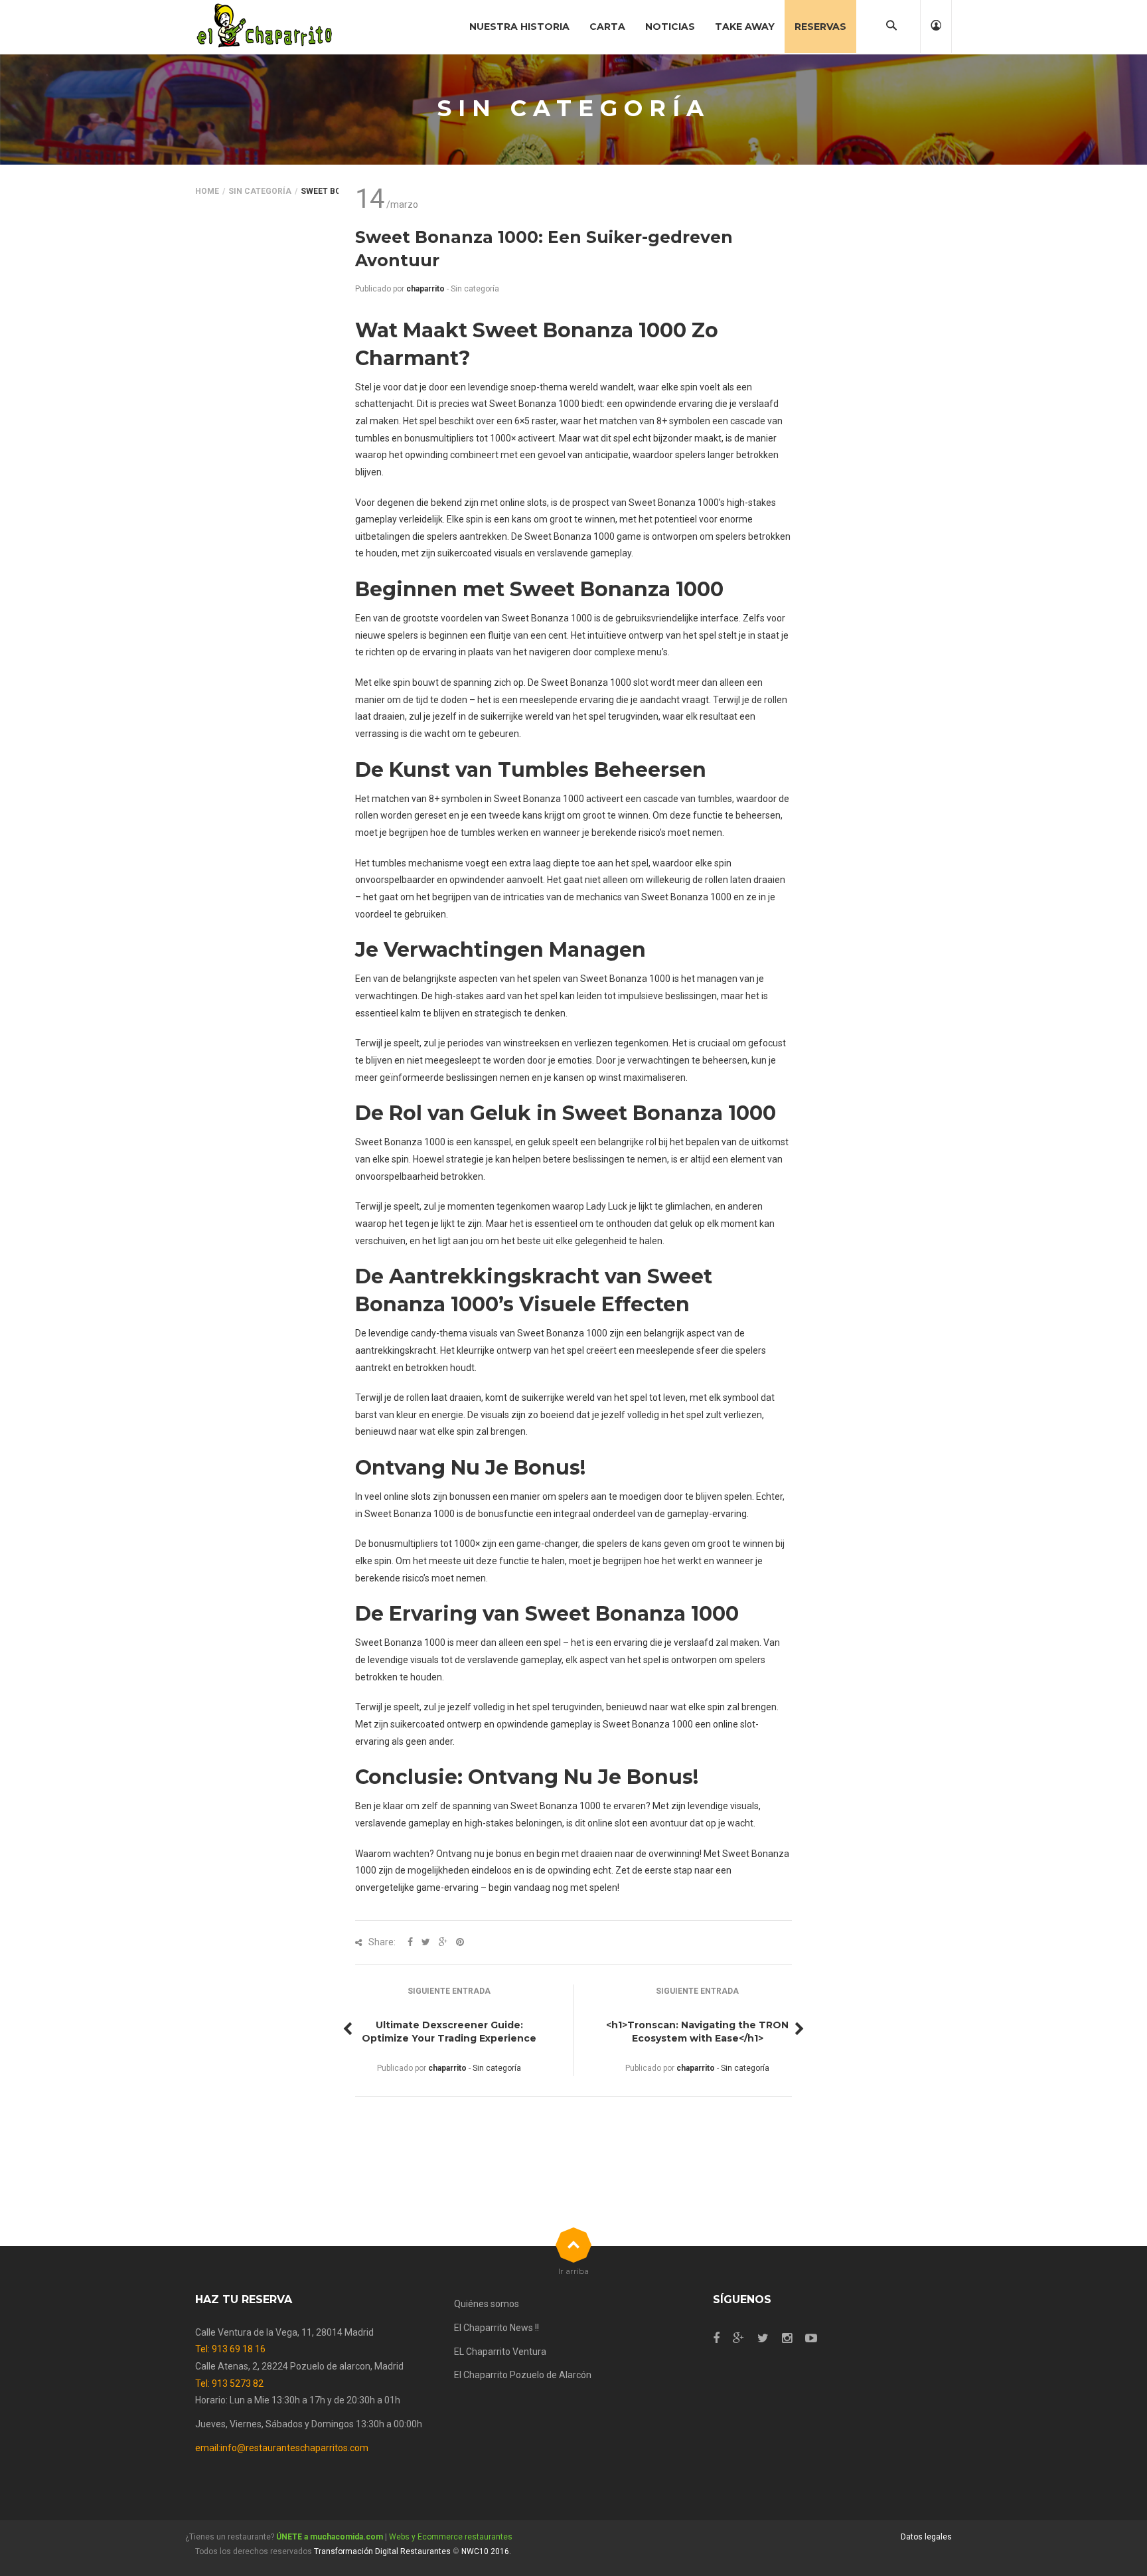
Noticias (670, 27)
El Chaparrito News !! (497, 2328)
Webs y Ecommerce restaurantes (451, 2537)
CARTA (607, 27)
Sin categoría (260, 191)
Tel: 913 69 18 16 (230, 2349)
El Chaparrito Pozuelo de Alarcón (523, 2375)
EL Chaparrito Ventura (500, 2352)
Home (207, 191)
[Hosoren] (265, 27)
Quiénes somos (487, 2304)
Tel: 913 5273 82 (229, 2383)
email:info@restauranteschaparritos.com (282, 2448)
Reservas (820, 27)
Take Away (745, 27)
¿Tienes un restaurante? (284, 2537)
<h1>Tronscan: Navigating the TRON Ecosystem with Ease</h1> (697, 2032)
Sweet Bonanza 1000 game (583, 536)
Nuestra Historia (519, 27)
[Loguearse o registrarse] (936, 27)
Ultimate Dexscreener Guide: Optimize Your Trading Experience (449, 2032)
